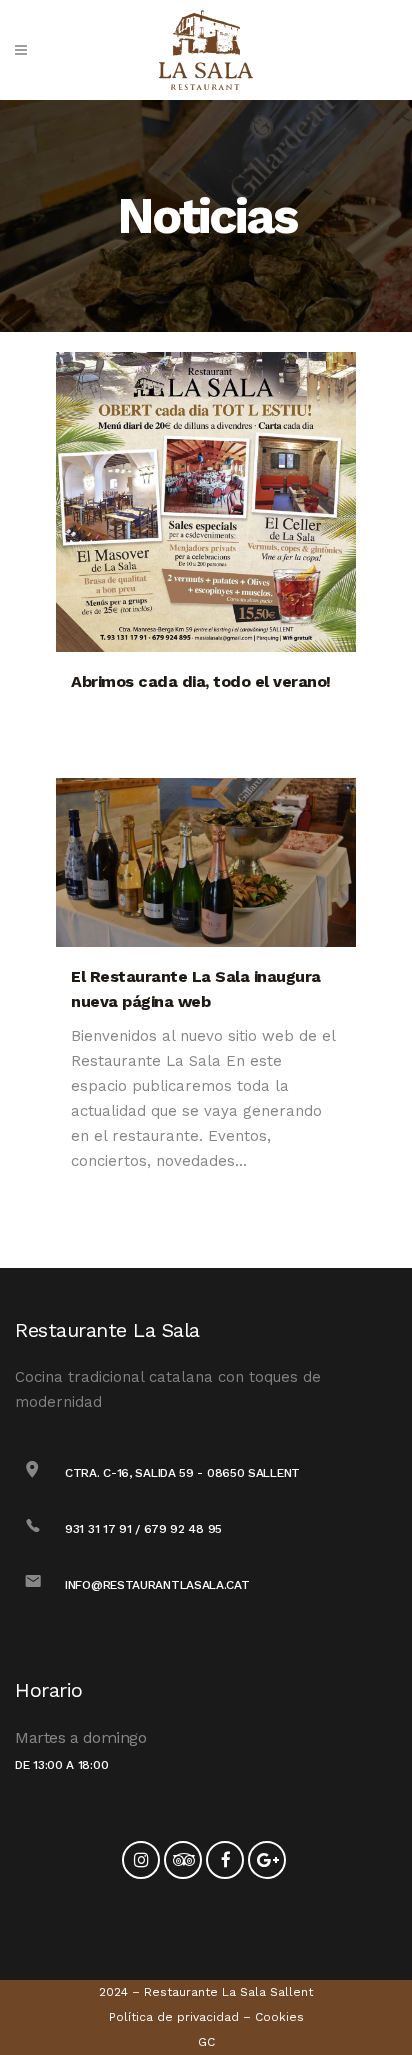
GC (206, 2042)
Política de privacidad (174, 2017)
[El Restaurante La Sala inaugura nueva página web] (206, 862)
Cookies (279, 2017)
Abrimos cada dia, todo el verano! (201, 681)
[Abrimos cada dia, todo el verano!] (206, 502)
